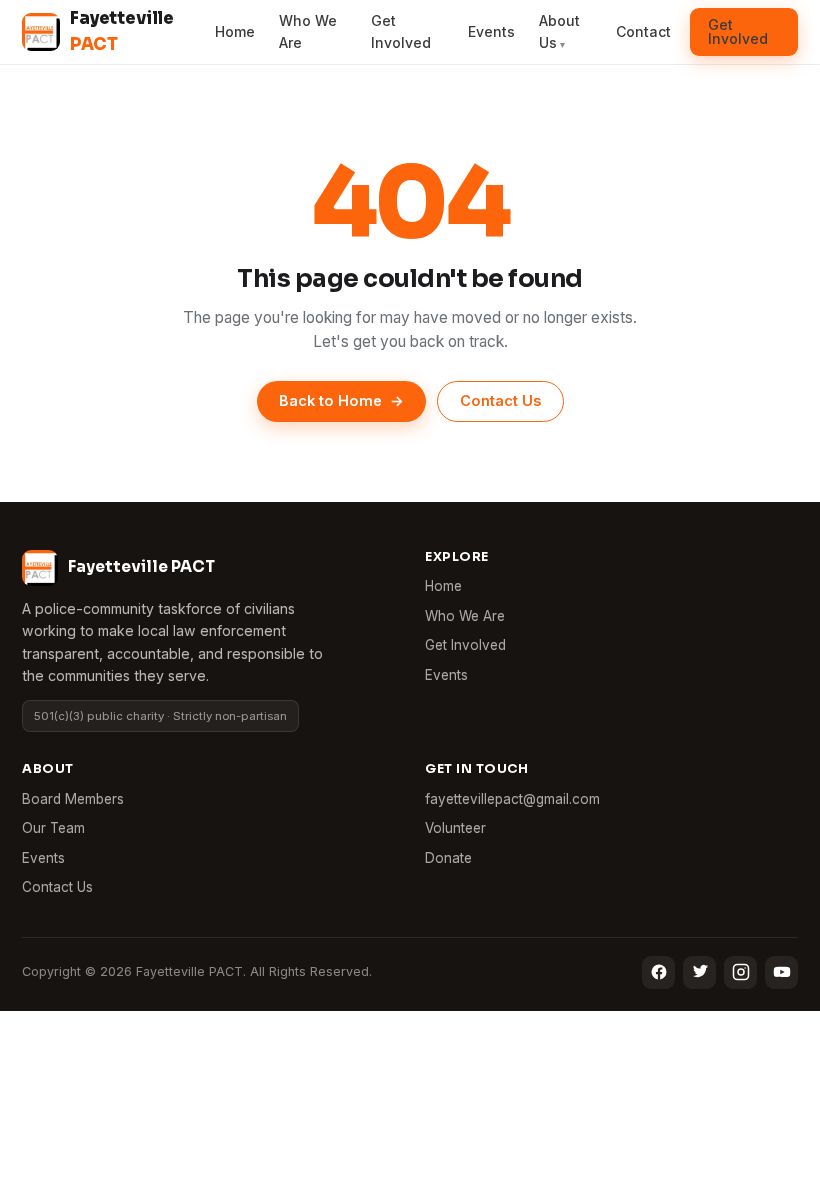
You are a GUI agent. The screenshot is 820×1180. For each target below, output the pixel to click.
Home (235, 31)
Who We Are (308, 31)
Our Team (53, 828)
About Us (559, 31)
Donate (448, 858)
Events (491, 31)
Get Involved (401, 31)
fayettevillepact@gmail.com (512, 799)
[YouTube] (781, 972)
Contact (643, 31)
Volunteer (455, 828)
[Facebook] (658, 972)
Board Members (73, 799)
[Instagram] (740, 972)
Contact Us (500, 400)
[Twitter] (699, 972)
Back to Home (341, 400)
